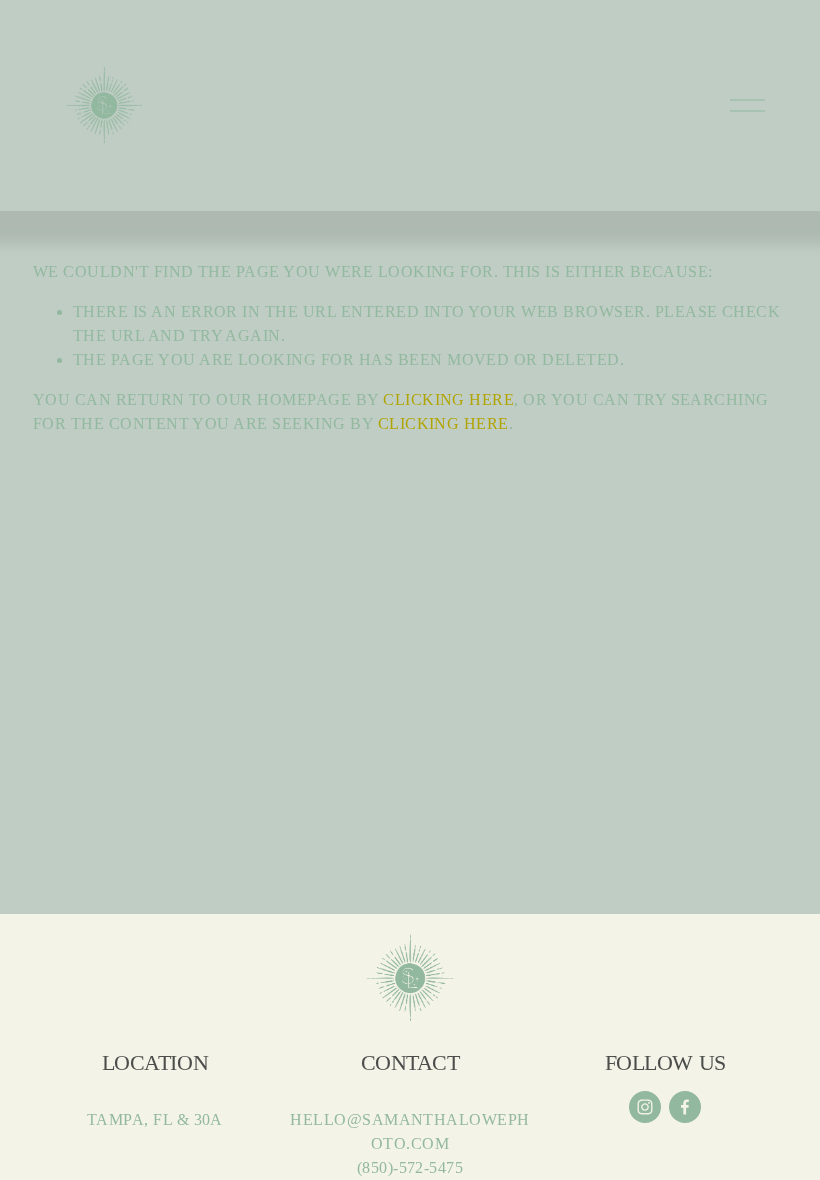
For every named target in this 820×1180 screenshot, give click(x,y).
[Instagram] (645, 1107)
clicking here (448, 399)
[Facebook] (685, 1107)
